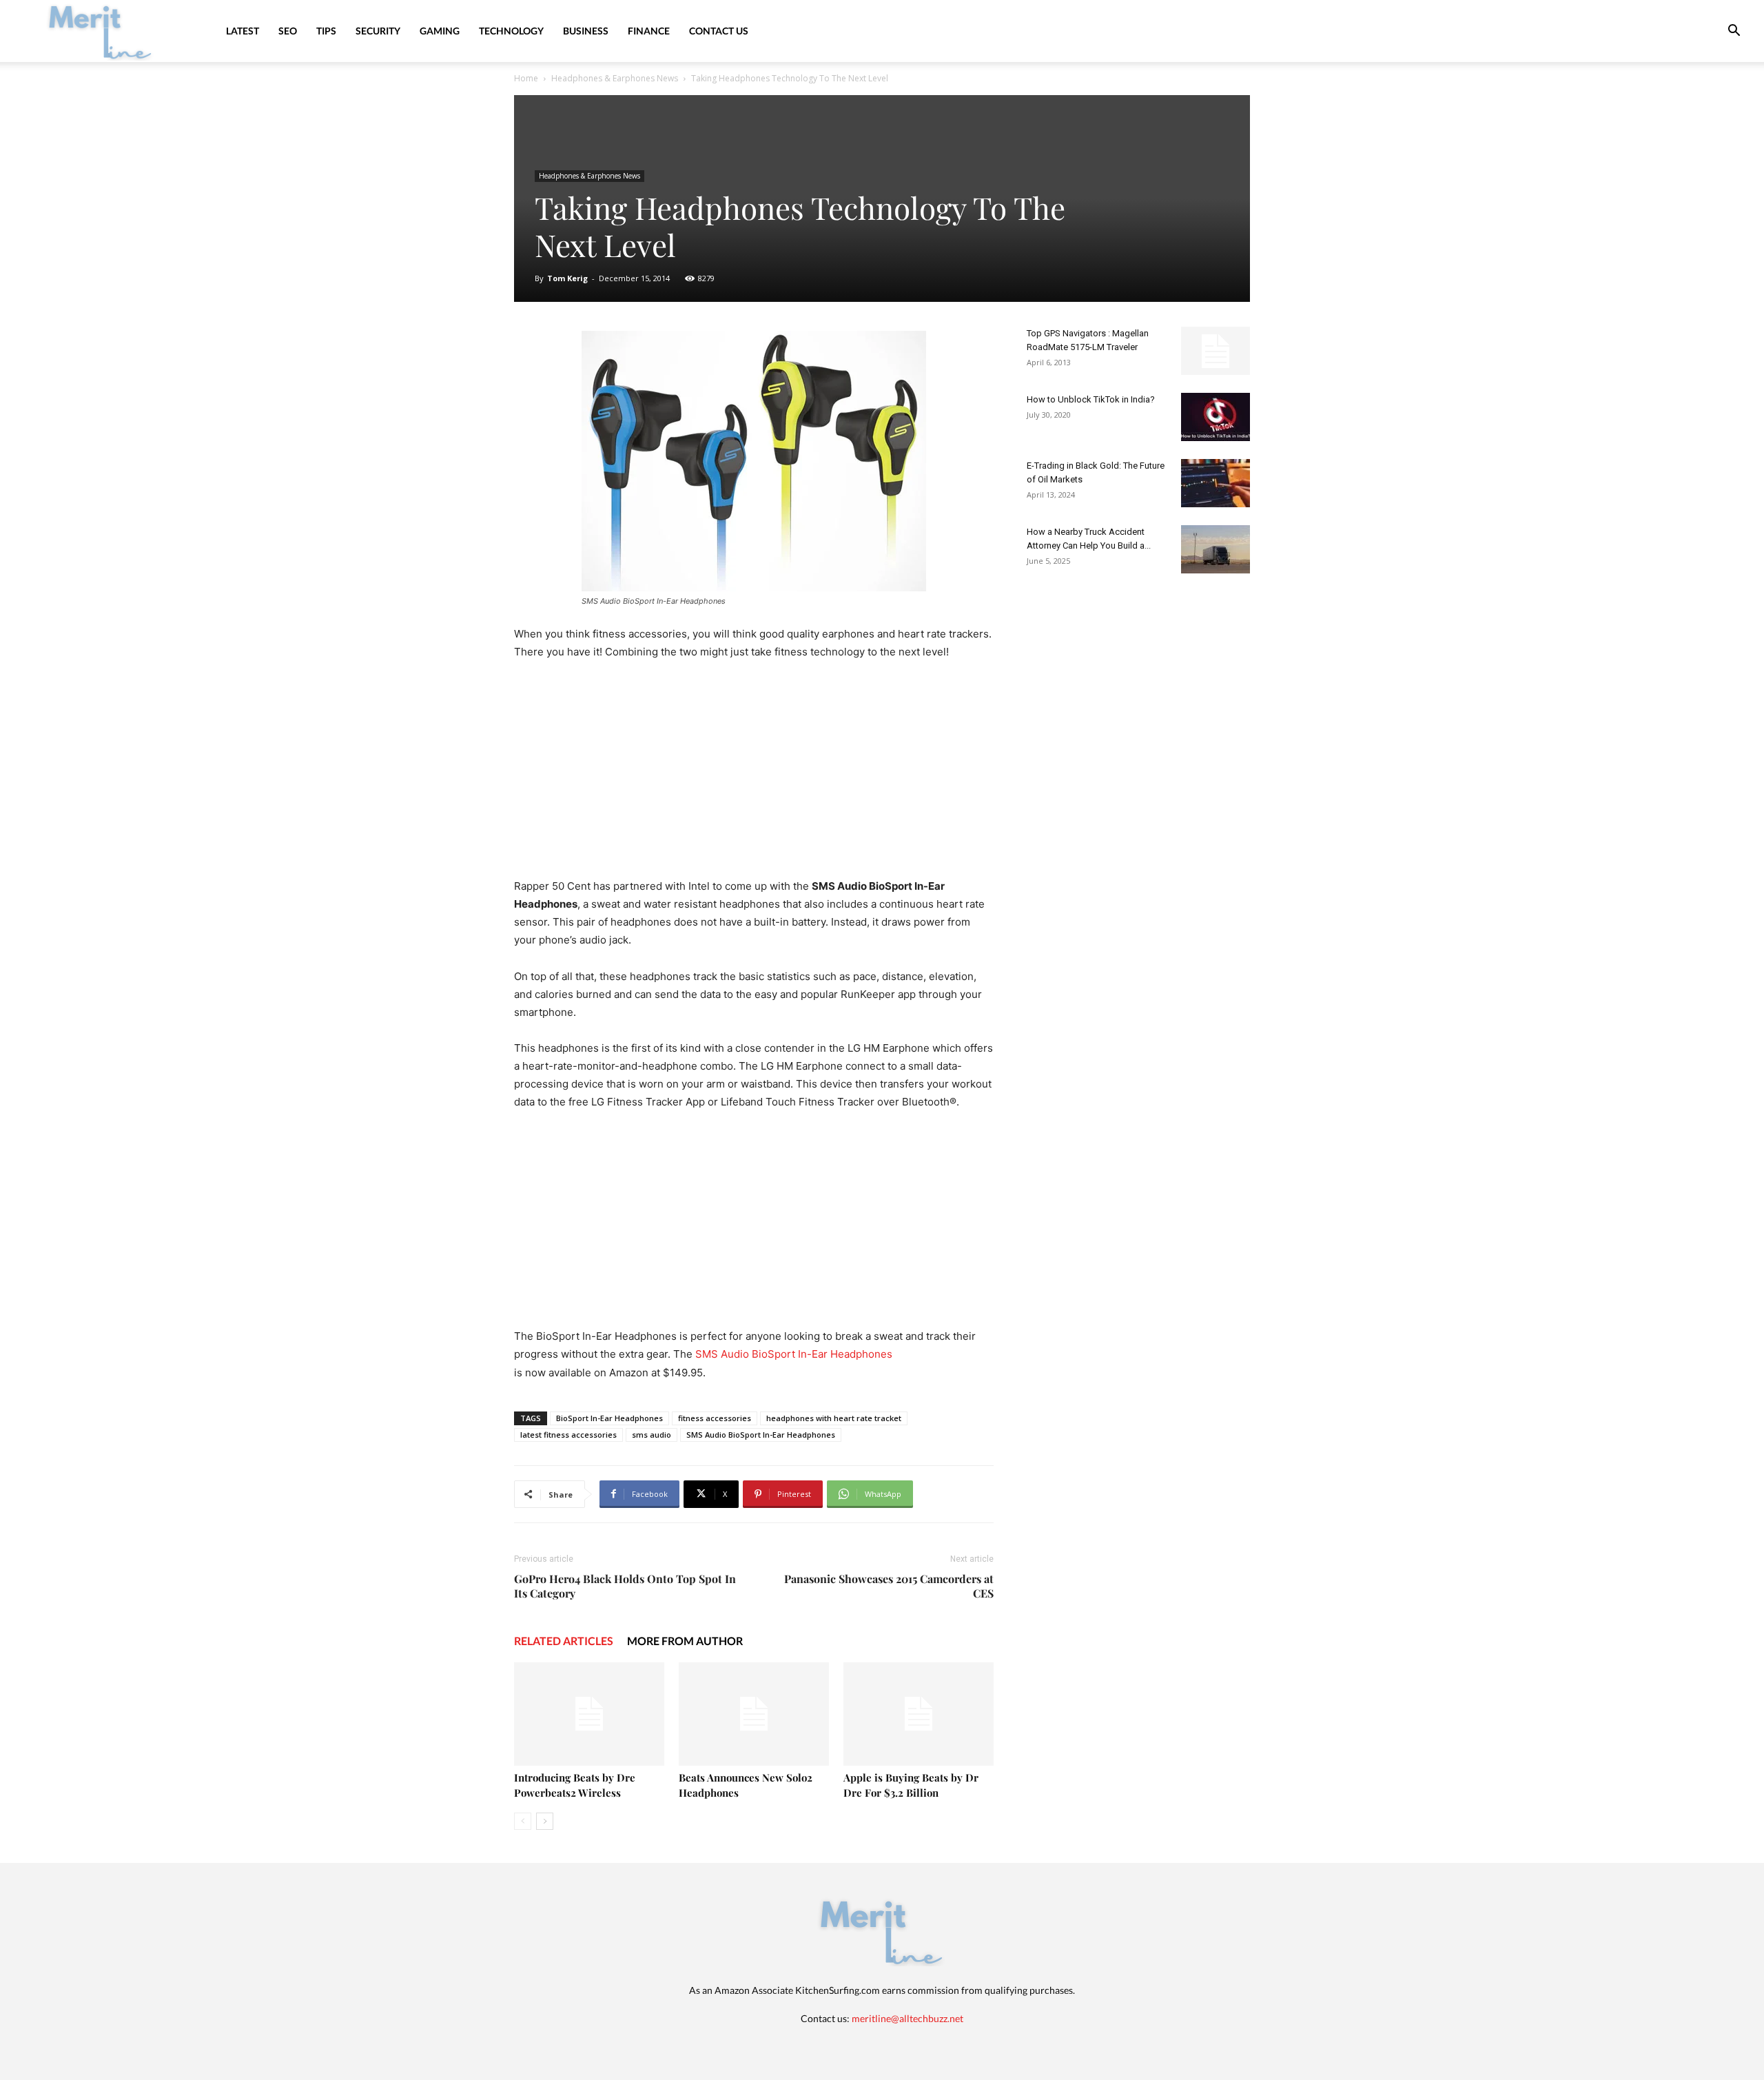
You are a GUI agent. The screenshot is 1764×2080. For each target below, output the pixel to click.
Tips (326, 31)
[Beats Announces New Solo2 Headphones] (754, 1714)
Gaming (440, 31)
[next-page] (545, 1821)
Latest (243, 31)
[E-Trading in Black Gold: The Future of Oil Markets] (1216, 483)
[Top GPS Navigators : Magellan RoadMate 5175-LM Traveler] (1216, 351)
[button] (1734, 32)
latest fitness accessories (568, 1435)
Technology (511, 31)
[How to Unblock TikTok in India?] (1216, 417)
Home (526, 78)
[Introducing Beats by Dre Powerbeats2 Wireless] (589, 1714)
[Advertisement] (754, 775)
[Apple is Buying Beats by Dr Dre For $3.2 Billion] (919, 1714)
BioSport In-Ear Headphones (609, 1418)
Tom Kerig (567, 278)
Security (378, 31)
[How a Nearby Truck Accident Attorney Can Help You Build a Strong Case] (1216, 549)
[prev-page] (523, 1821)
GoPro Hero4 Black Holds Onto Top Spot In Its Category (625, 1586)
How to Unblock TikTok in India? (1091, 399)
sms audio (652, 1435)
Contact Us (719, 31)
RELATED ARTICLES (564, 1641)
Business (586, 31)
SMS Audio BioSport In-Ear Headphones (794, 1354)
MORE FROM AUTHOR (685, 1641)
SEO (288, 31)
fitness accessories (715, 1418)
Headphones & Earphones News (615, 78)
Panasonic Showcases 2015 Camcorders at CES (889, 1586)
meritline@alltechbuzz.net (907, 2018)
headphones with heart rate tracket (834, 1418)
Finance (649, 31)
